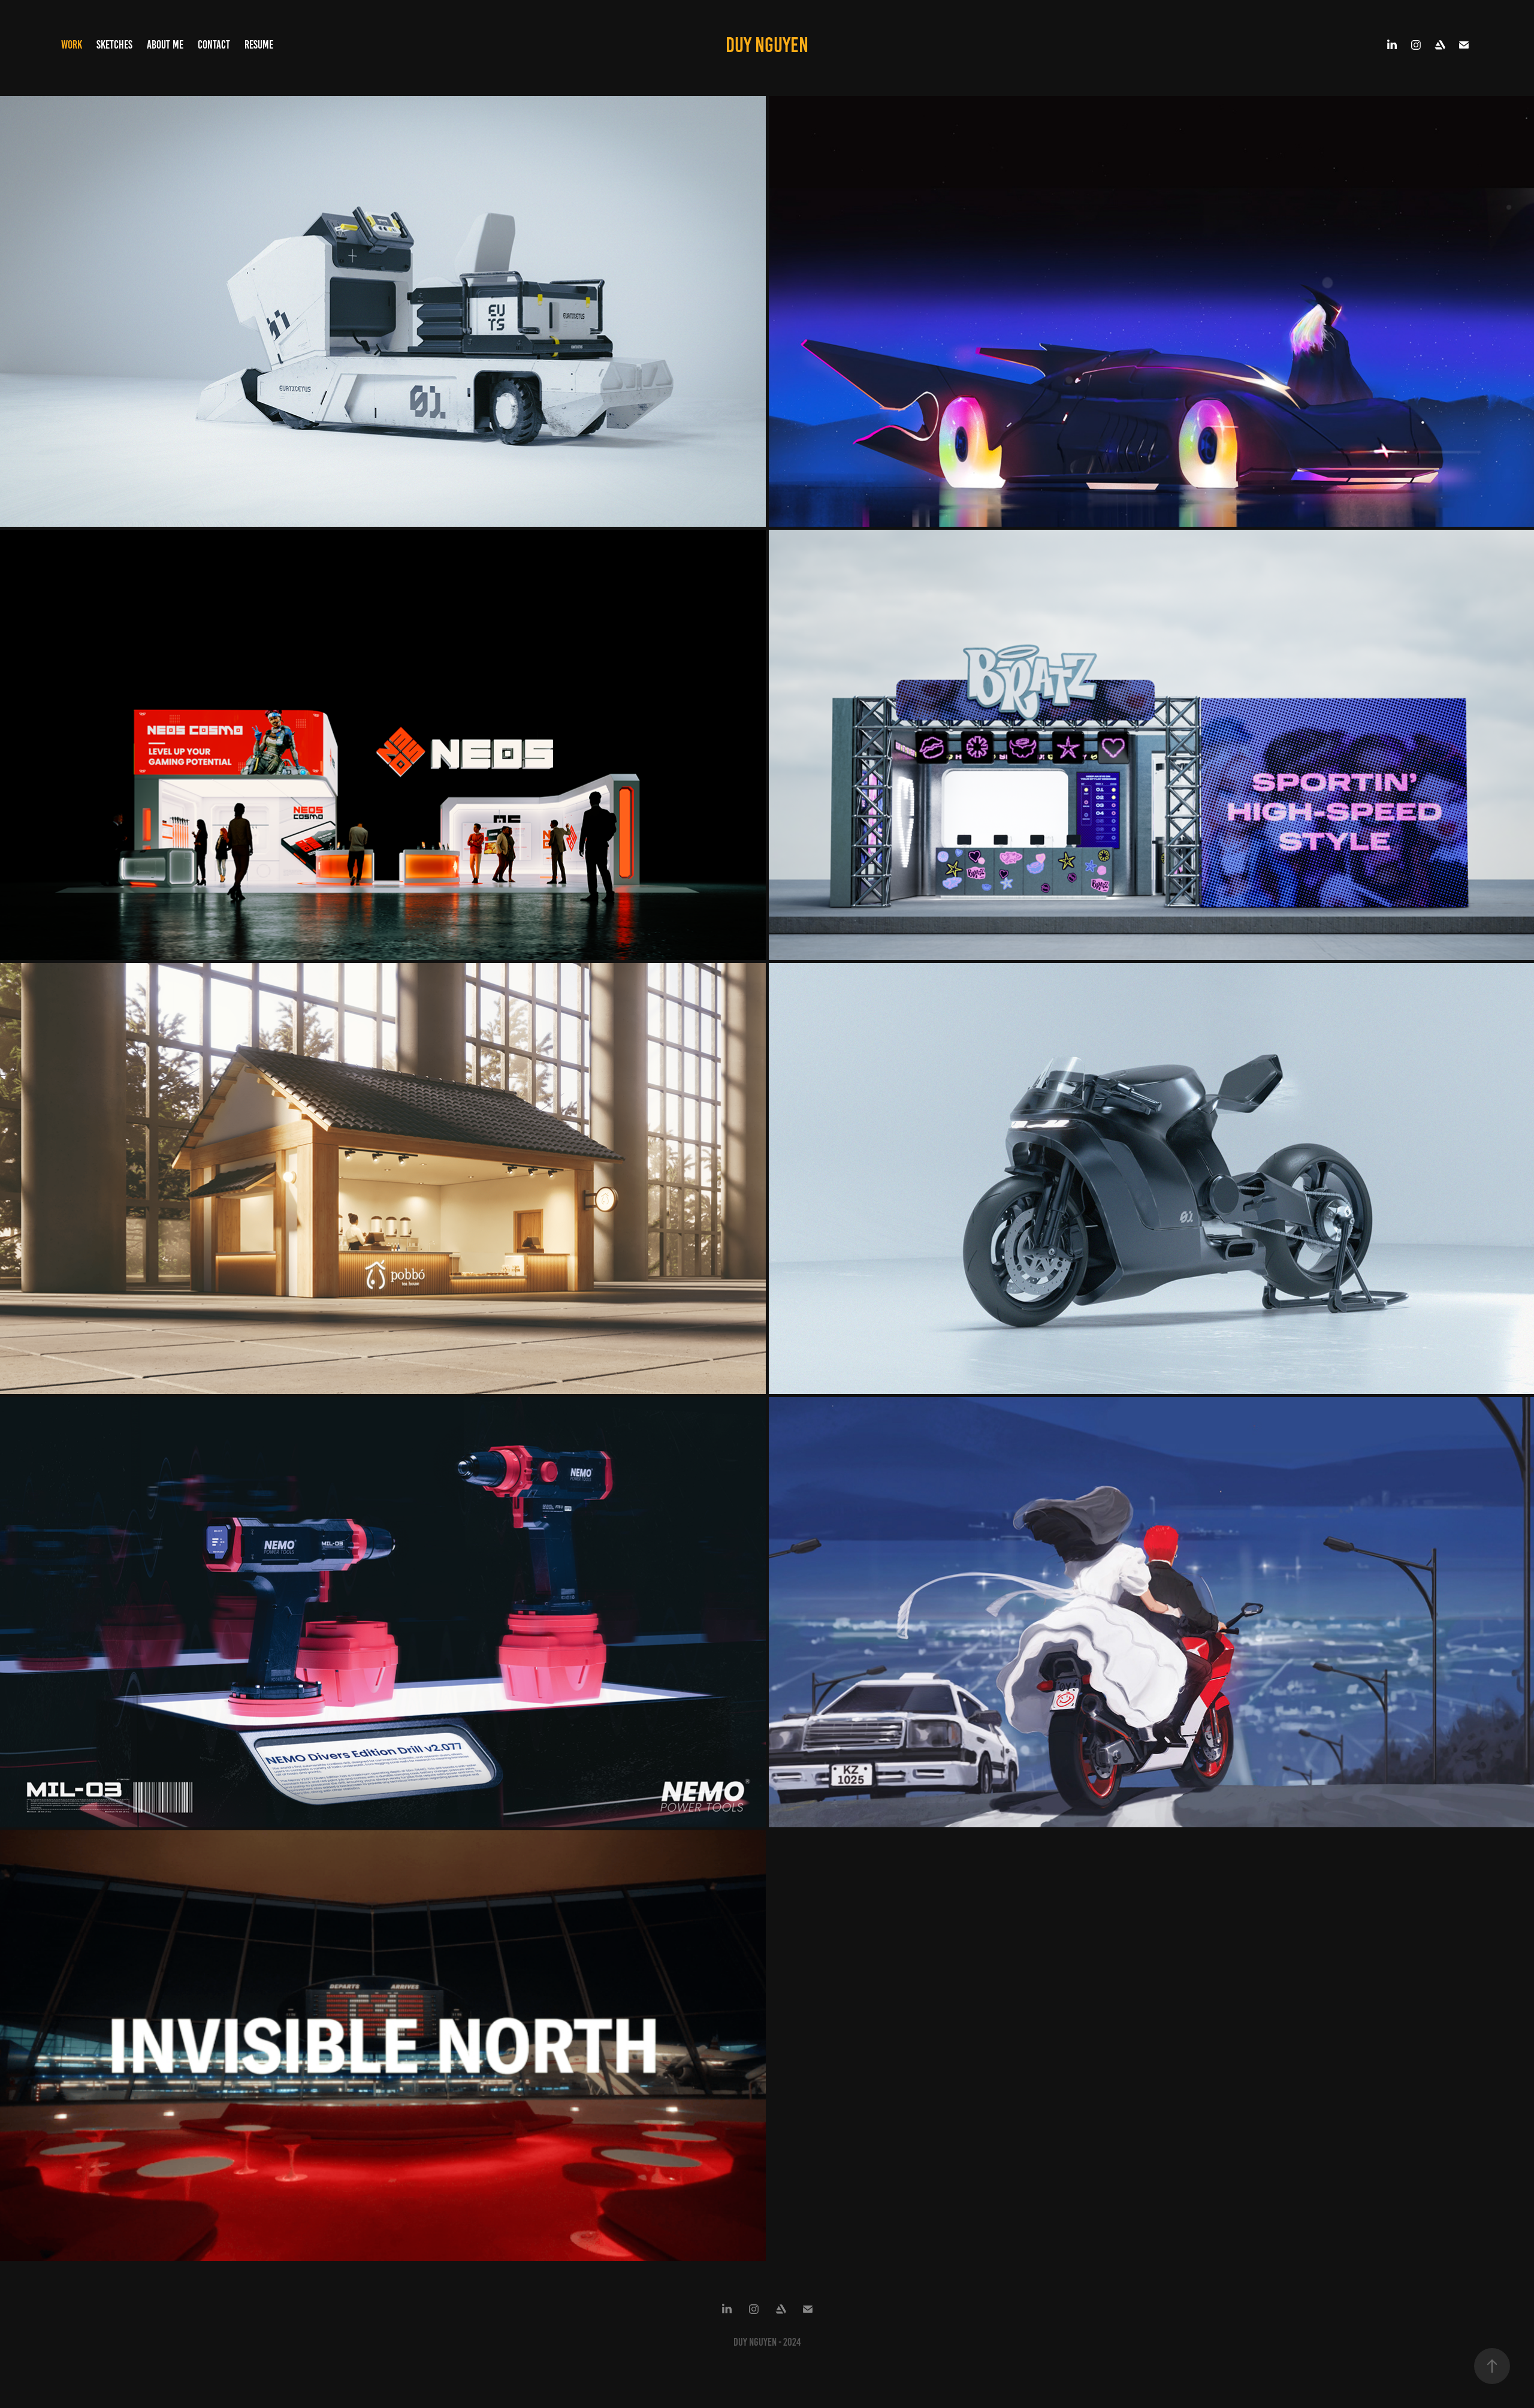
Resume (259, 45)
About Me (165, 45)
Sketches (114, 45)
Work (72, 45)
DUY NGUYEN (767, 45)
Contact (214, 45)
